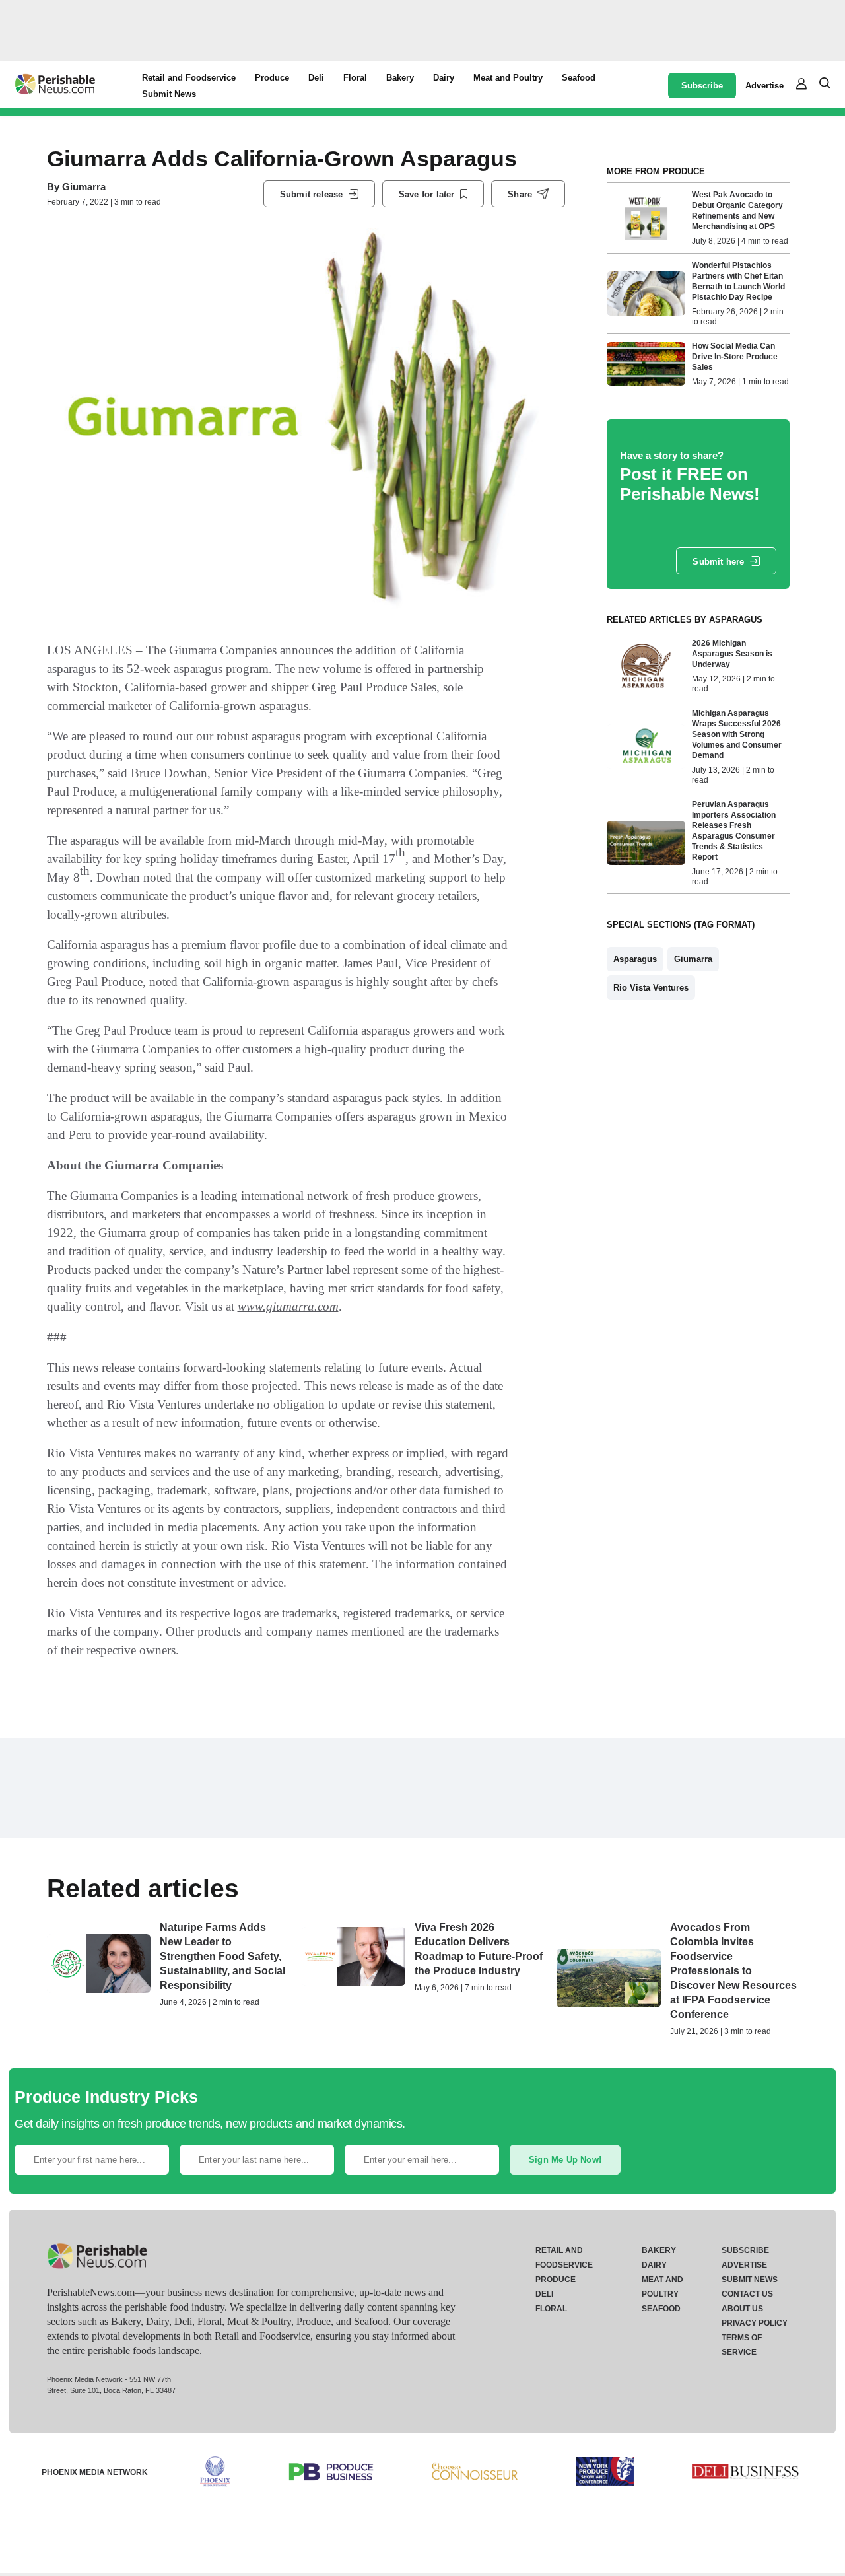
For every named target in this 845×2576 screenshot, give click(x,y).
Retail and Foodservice (189, 78)
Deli (316, 78)
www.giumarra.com (288, 1306)
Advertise (764, 86)
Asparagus (635, 959)
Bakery (400, 78)
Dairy (444, 78)
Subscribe (702, 86)
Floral (355, 78)
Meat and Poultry (508, 78)
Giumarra (84, 187)
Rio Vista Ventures (651, 988)
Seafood (579, 78)
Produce (272, 78)
